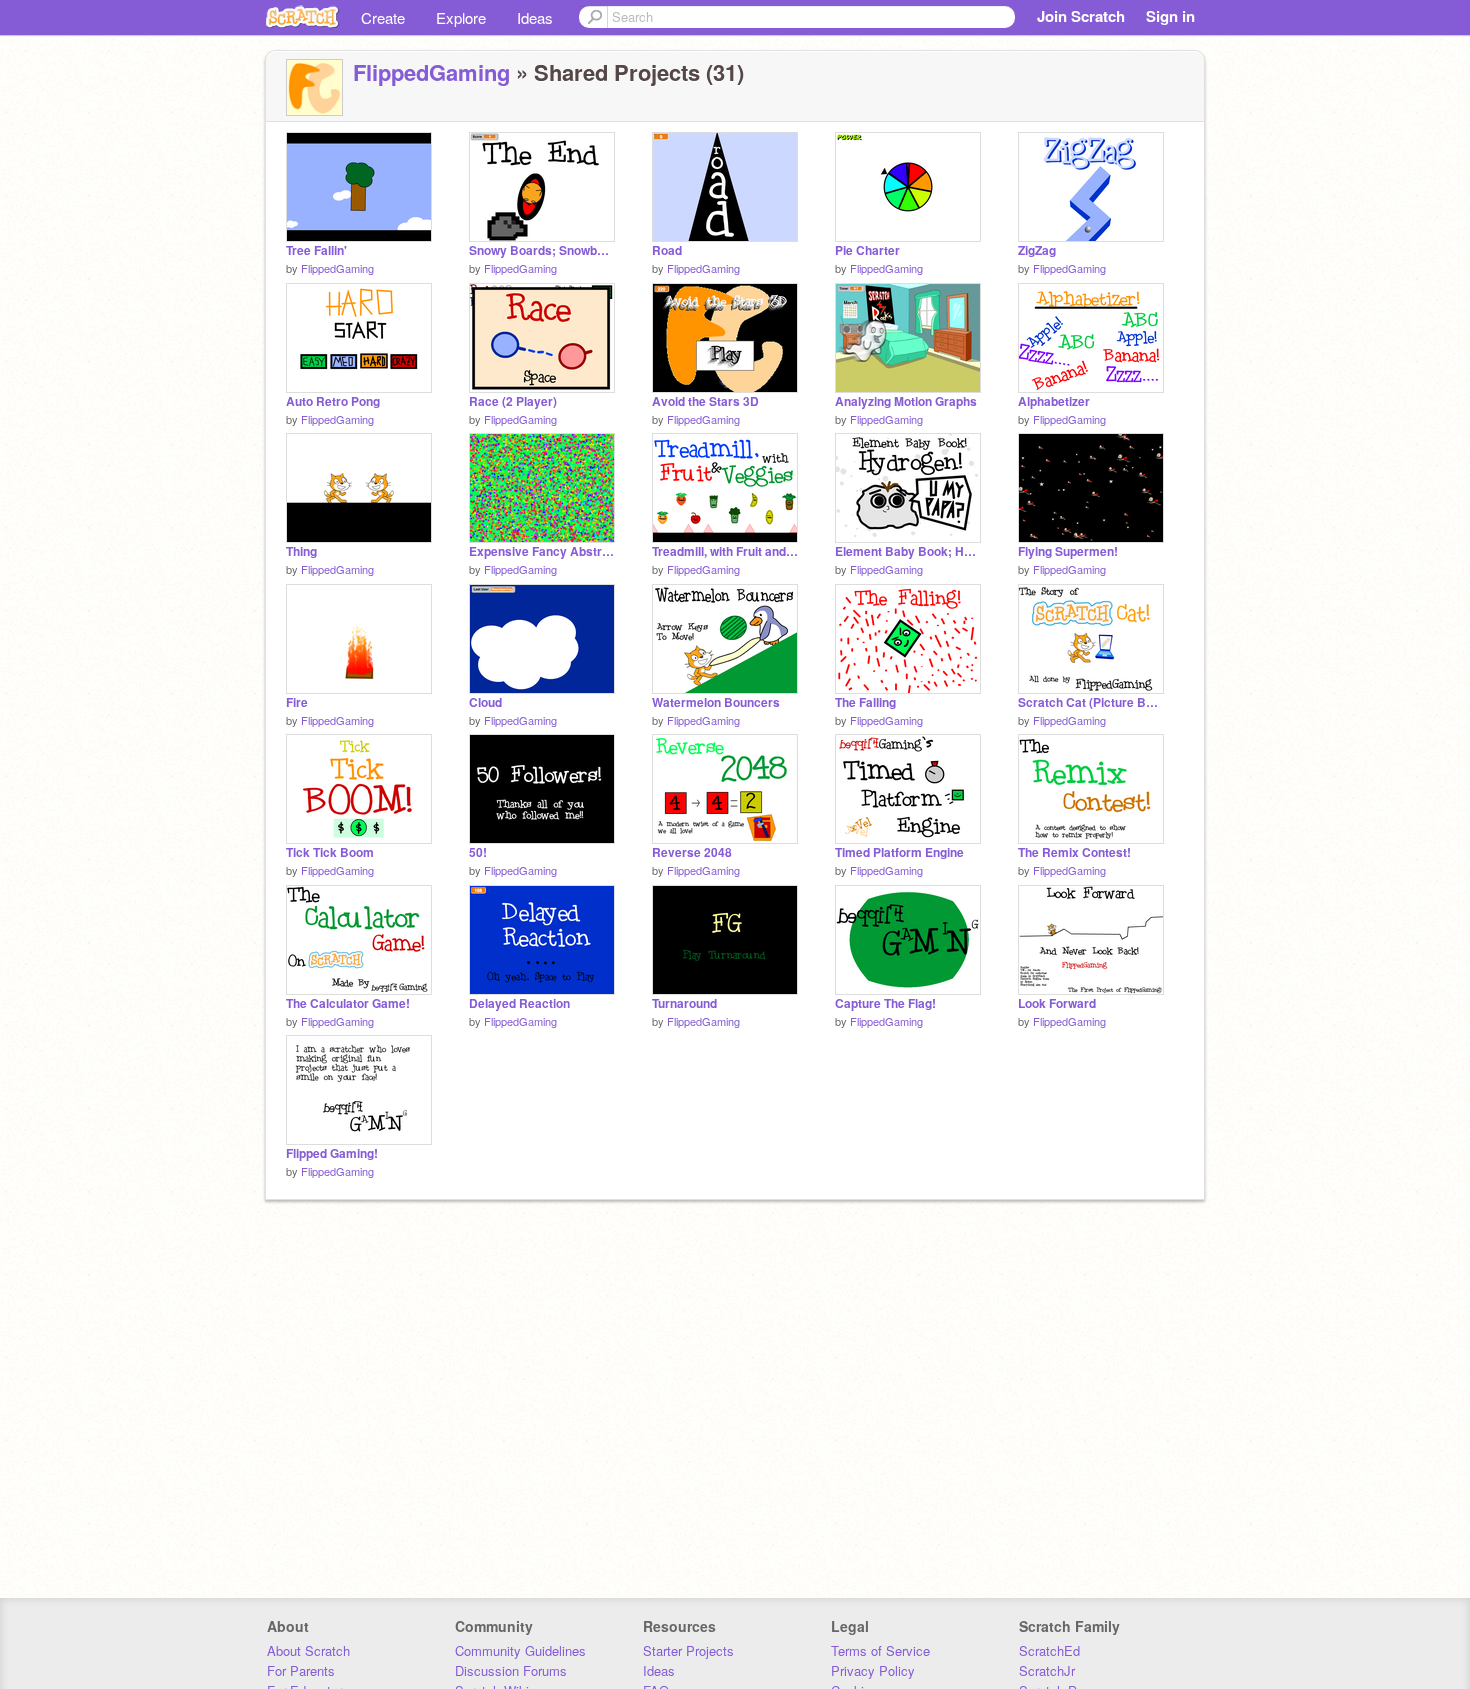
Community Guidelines (520, 1650)
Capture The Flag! (885, 1003)
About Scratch (308, 1650)
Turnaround (684, 1003)
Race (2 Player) (513, 401)
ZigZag (1037, 250)
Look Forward (1057, 1003)
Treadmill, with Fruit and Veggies (725, 551)
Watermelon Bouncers (716, 702)
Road (667, 250)
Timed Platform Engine (899, 852)
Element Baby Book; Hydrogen (908, 551)
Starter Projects (688, 1650)
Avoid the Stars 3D (705, 401)
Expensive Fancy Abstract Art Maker (542, 551)
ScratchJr (1047, 1670)
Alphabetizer (1054, 401)
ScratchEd (1049, 1650)
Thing (301, 551)
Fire (297, 702)
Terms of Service (880, 1650)
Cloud (485, 702)
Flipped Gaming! (332, 1153)
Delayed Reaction (519, 1003)
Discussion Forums (511, 1670)
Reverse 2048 (692, 852)
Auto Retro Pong (333, 401)
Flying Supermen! (1068, 551)
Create (383, 17)
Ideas (535, 17)
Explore (461, 17)
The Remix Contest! (1074, 852)
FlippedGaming (431, 72)
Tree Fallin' (316, 250)
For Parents (301, 1670)
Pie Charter (867, 250)
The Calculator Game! (348, 1003)
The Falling (865, 702)
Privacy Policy (873, 1670)
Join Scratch (1081, 16)
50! (478, 852)
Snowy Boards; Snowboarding (542, 250)
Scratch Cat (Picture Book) (1091, 702)
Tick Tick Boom (330, 852)
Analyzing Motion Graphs (906, 401)
